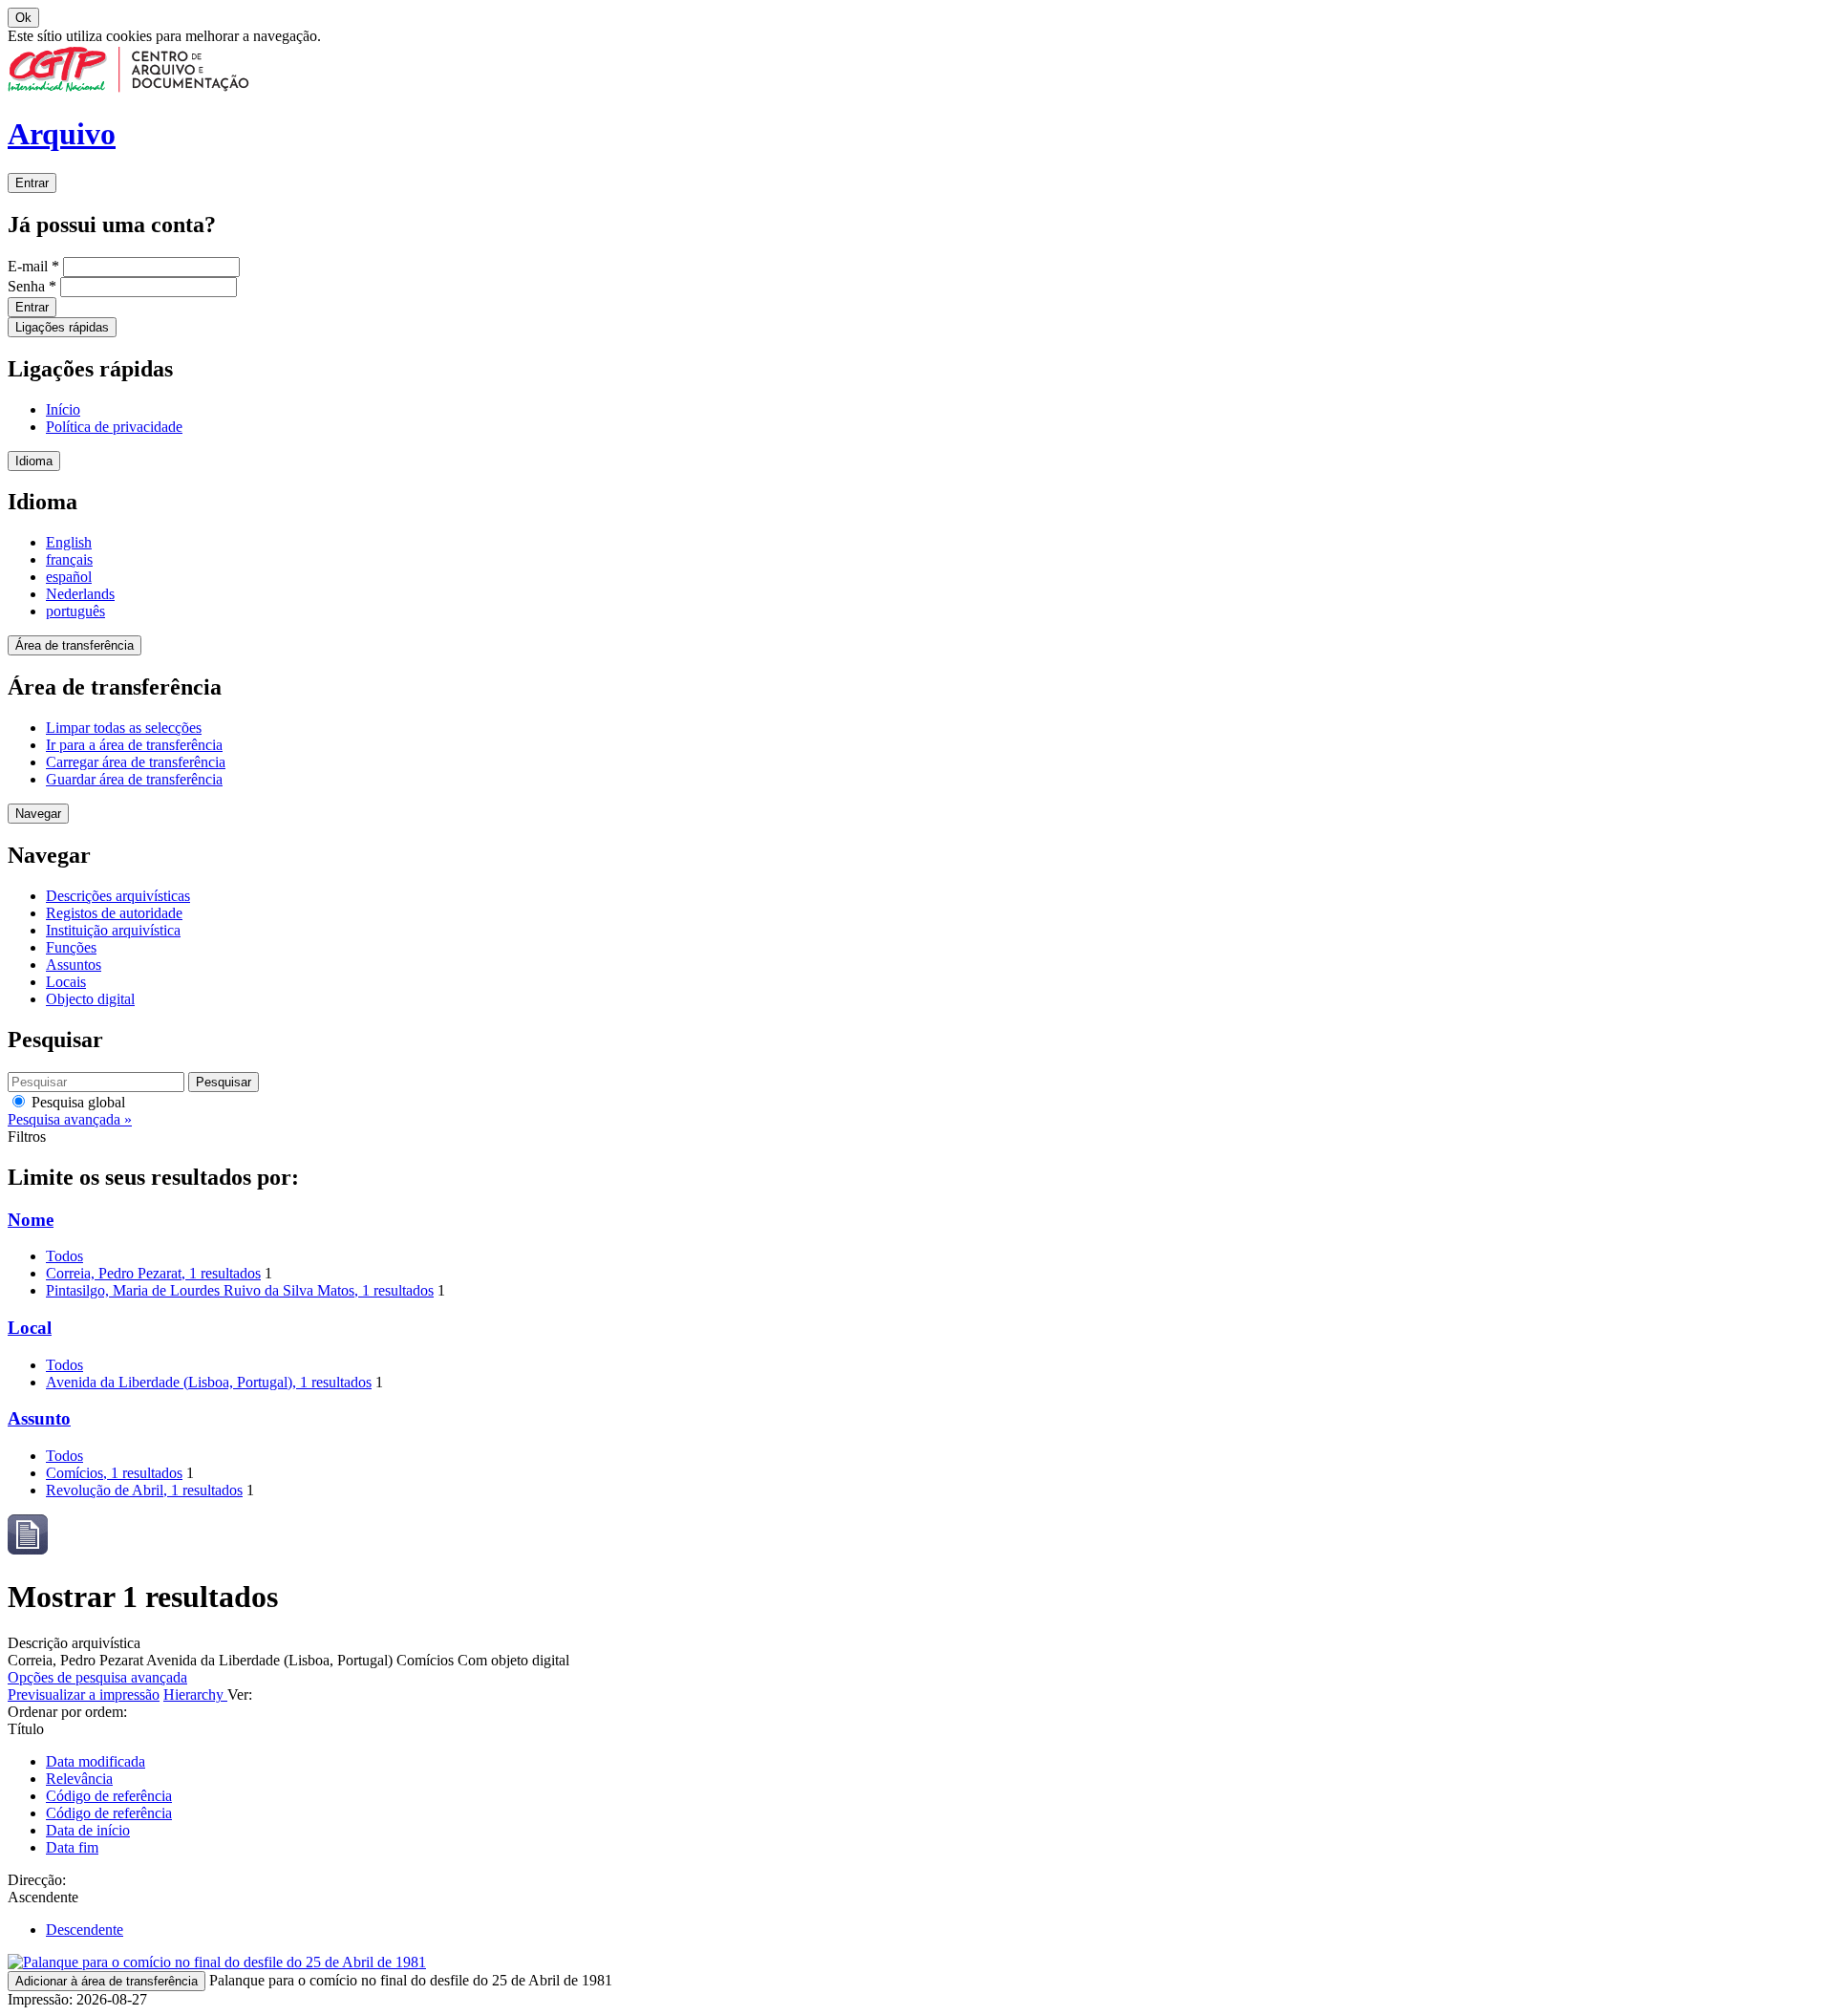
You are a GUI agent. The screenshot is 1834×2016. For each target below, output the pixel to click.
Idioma (34, 461)
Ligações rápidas (62, 327)
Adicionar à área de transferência (107, 1981)
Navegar (38, 814)
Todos (64, 1256)
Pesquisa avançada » (70, 1119)
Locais (66, 982)
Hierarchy (195, 1694)
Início (63, 409)
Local (30, 1328)
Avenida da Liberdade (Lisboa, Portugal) (209, 1382)
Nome (31, 1220)
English (69, 542)
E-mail (33, 266)
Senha (32, 286)
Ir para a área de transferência (134, 745)
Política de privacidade (114, 427)
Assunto (39, 1418)
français (69, 559)
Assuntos (74, 965)
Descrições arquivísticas (118, 896)
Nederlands (80, 594)
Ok (23, 18)
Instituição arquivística (113, 930)
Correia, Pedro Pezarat (153, 1273)
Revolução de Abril (144, 1490)
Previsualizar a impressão (84, 1694)
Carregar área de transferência (136, 762)
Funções (71, 947)
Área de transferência (75, 645)
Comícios (114, 1473)
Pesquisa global (76, 1102)
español (69, 577)
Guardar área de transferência (134, 779)
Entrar (32, 183)
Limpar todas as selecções (124, 728)
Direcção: (37, 1880)
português (75, 611)
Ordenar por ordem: (67, 1712)
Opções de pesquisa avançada (97, 1677)
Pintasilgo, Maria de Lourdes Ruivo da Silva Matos (240, 1290)
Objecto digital (90, 999)
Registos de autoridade (114, 913)
